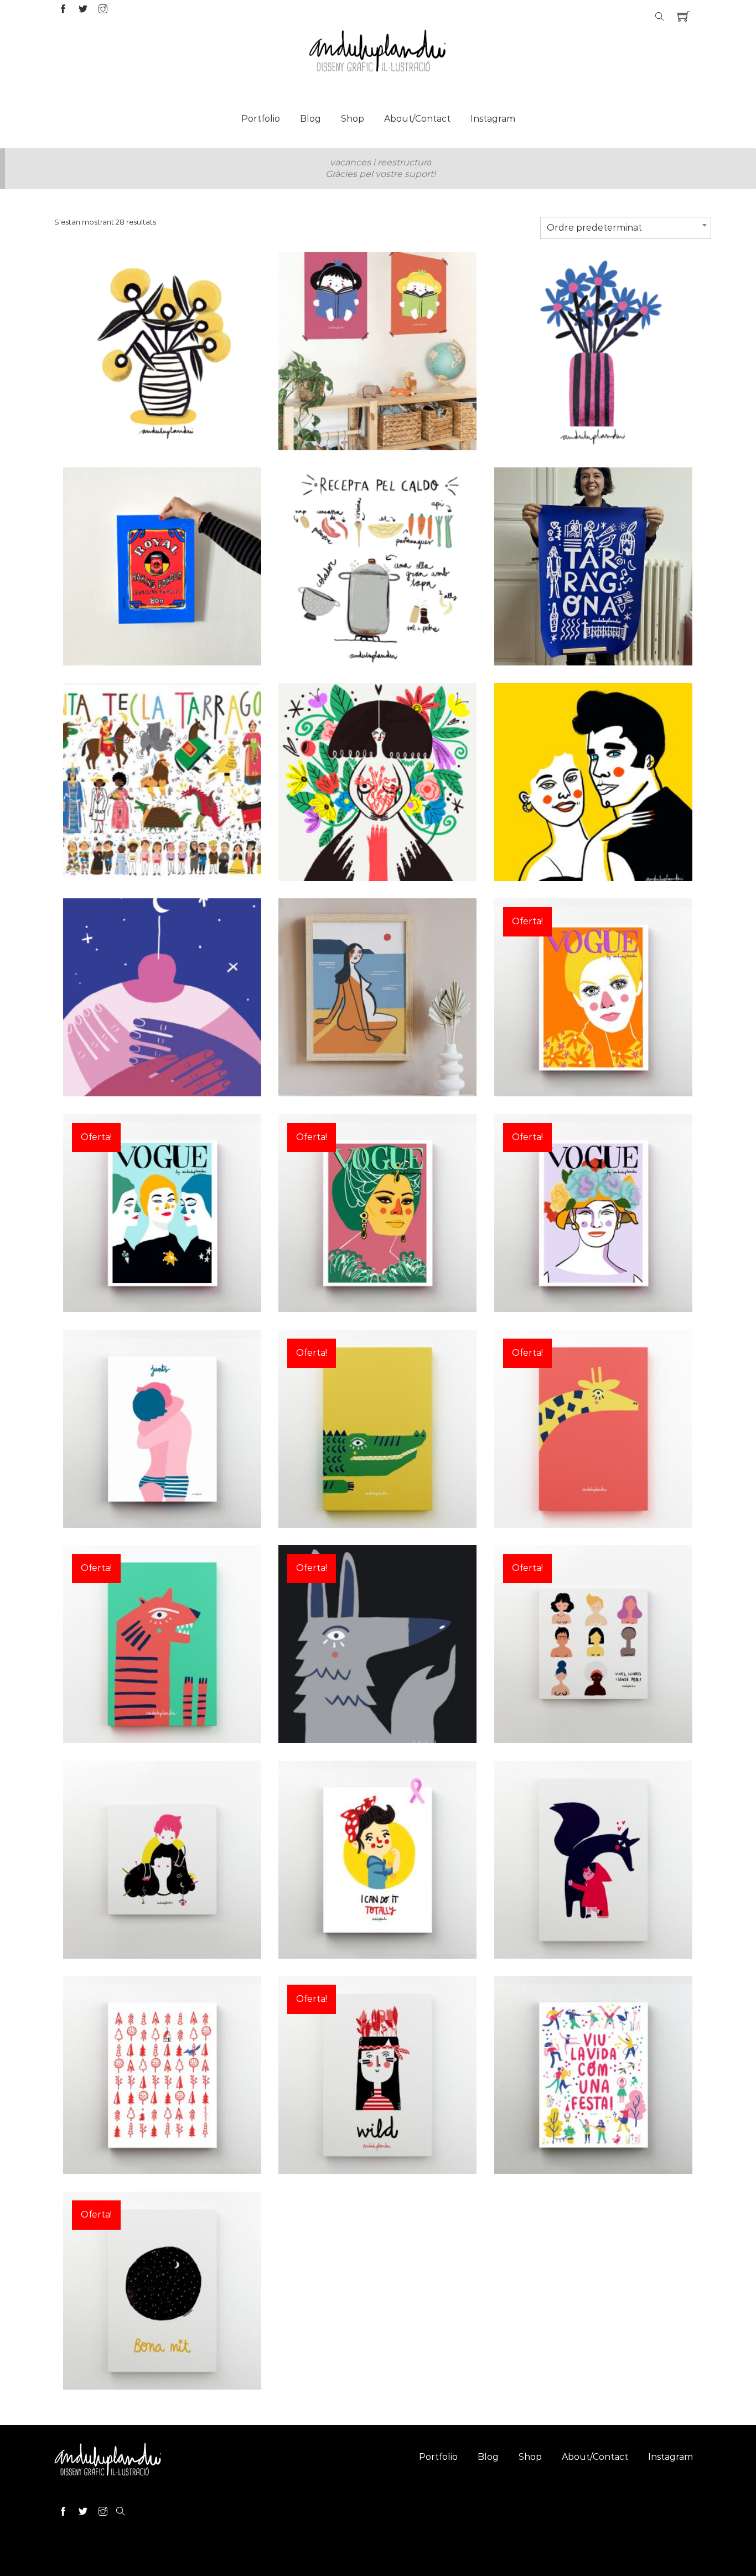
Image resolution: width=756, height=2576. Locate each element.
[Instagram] (103, 10)
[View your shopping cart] (683, 17)
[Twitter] (83, 10)
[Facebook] (63, 10)
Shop (353, 119)
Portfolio (261, 119)
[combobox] (626, 228)
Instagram (493, 119)
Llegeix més (162, 383)
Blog (310, 119)
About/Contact (417, 119)
